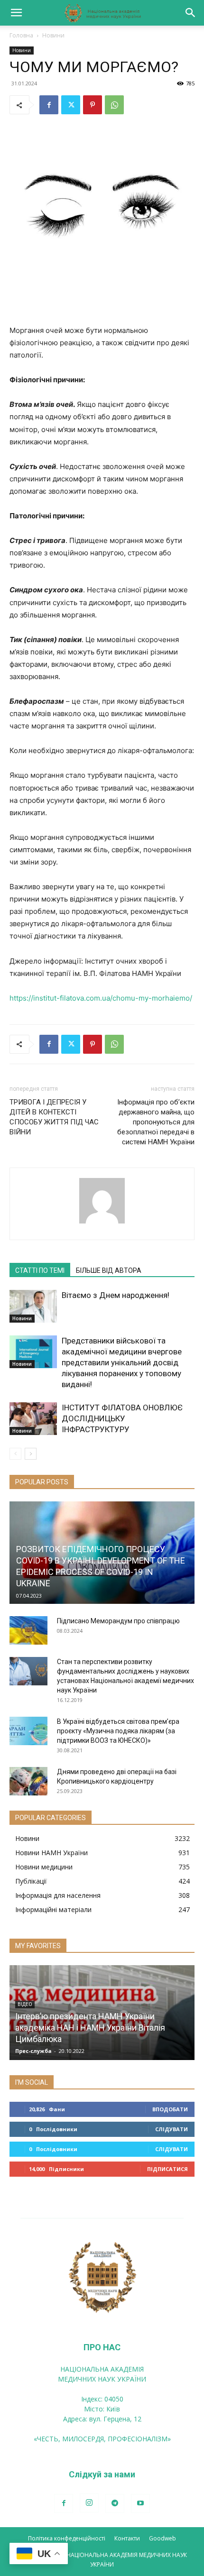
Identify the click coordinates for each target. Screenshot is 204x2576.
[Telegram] (115, 2503)
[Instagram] (89, 2503)
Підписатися (167, 2169)
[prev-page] (15, 1454)
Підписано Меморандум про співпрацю (118, 1621)
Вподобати (170, 2109)
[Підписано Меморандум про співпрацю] (28, 1630)
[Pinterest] (93, 105)
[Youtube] (140, 2503)
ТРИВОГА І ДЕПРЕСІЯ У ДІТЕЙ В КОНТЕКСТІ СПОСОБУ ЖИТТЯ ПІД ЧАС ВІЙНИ (54, 1117)
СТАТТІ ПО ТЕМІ (40, 1270)
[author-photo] (102, 1223)
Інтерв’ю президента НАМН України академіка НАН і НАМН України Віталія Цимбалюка (90, 2028)
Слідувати (172, 2129)
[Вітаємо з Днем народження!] (33, 1306)
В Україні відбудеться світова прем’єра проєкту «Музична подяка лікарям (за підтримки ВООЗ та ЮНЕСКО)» (118, 1731)
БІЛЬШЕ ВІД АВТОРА (109, 1270)
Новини (53, 35)
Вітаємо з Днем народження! (116, 1295)
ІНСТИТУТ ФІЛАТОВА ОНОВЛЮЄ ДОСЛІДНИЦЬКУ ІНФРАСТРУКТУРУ (122, 1418)
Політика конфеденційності (67, 2538)
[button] (16, 13)
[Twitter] (71, 105)
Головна (21, 35)
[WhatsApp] (114, 105)
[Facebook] (49, 105)
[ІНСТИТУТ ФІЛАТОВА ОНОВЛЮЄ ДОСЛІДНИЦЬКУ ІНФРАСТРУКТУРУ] (33, 1419)
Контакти (127, 2538)
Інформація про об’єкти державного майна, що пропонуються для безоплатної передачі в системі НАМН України (156, 1122)
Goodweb (162, 2538)
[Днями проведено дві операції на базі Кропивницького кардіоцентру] (28, 1781)
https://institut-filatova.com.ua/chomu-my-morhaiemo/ (101, 998)
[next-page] (31, 1454)
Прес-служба (33, 2051)
